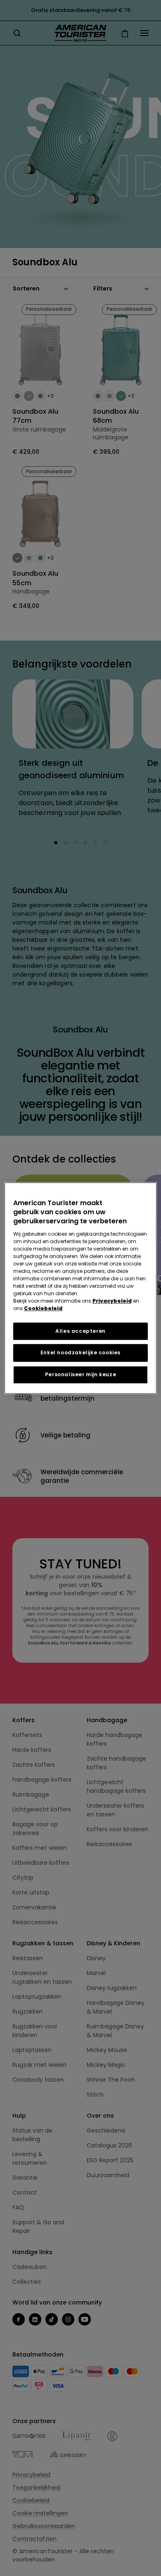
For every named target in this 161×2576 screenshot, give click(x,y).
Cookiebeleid (43, 1308)
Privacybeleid (112, 1301)
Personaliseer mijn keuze (80, 1374)
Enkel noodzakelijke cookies (80, 1353)
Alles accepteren (80, 1331)
